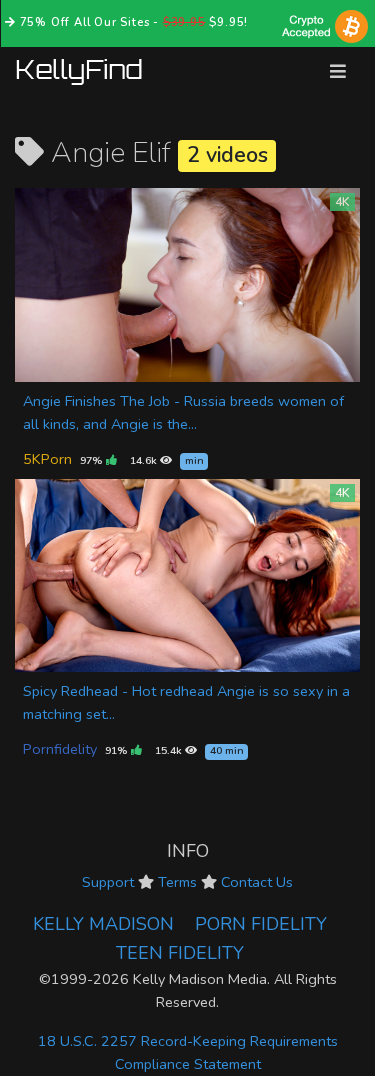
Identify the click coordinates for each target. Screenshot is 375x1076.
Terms (177, 882)
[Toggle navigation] (338, 71)
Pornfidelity (60, 749)
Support (108, 882)
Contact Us (257, 882)
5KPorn (47, 459)
